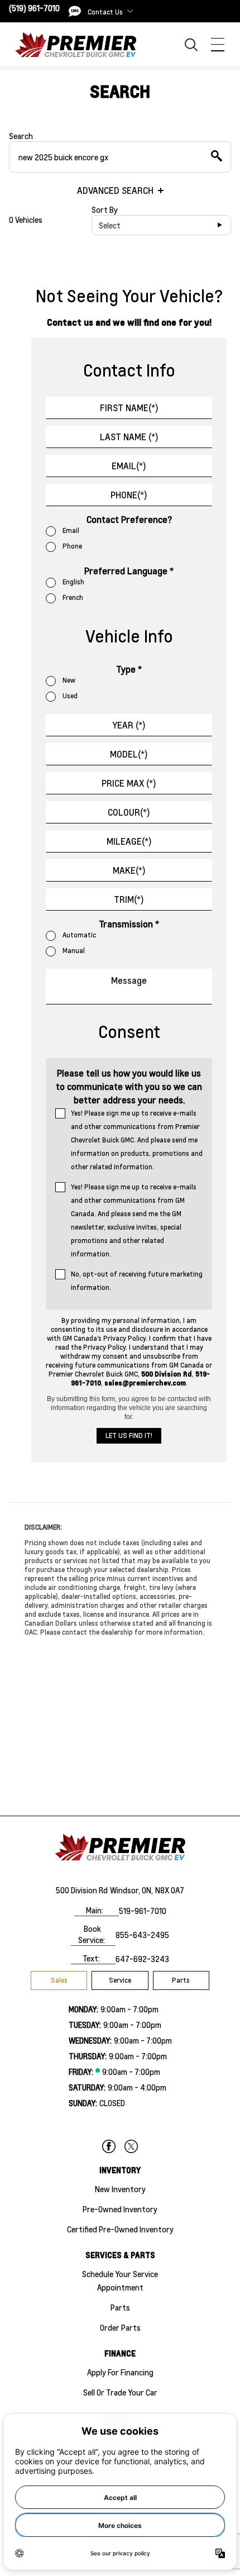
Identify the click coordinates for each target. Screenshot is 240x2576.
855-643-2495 (142, 1935)
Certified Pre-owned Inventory (120, 2229)
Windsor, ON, (131, 1890)
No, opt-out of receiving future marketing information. (137, 1281)
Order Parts (120, 2327)
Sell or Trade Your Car (120, 2392)
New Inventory (120, 2189)
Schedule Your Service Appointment (120, 2280)
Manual (74, 951)
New (69, 680)
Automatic (79, 935)
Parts (181, 1980)
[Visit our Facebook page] (109, 2146)
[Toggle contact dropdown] (130, 11)
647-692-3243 (142, 1959)
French (73, 597)
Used (70, 696)
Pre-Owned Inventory (120, 2209)
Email (71, 530)
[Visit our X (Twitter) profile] (131, 2146)
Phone (72, 546)
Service (120, 1980)
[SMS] (75, 11)
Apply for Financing (120, 2372)
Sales (59, 1980)
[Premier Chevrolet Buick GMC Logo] (76, 44)
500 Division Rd (82, 1890)
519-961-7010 (143, 1911)
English (73, 582)
